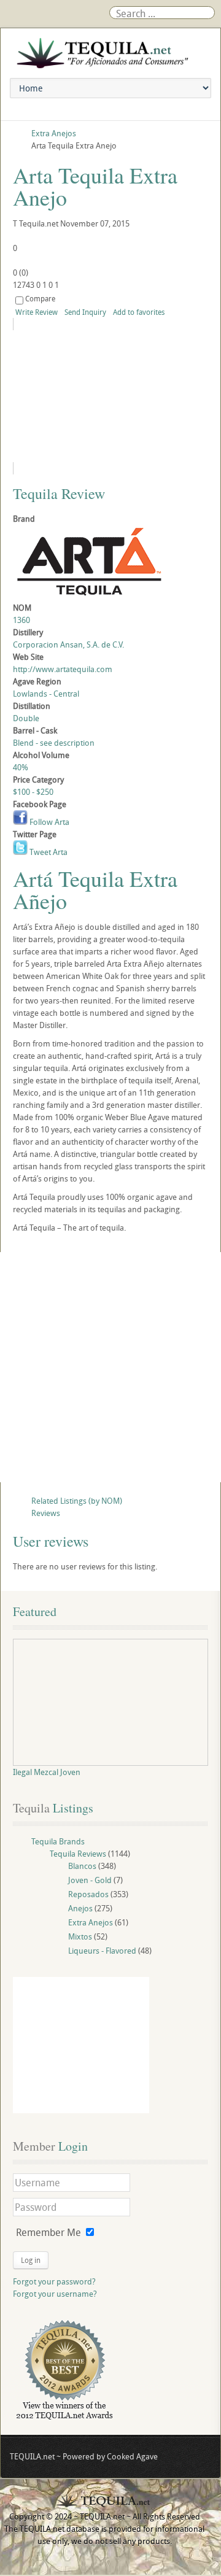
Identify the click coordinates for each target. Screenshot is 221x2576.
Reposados (88, 1894)
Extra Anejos (91, 1922)
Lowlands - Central (46, 694)
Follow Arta (48, 822)
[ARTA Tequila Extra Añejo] (110, 396)
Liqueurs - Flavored (102, 1951)
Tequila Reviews (78, 1854)
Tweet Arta (48, 852)
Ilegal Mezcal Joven (47, 1772)
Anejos (80, 1908)
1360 (21, 620)
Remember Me (48, 2232)
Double (26, 718)
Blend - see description (54, 743)
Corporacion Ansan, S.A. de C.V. (68, 644)
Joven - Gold (90, 1880)
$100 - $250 (33, 792)
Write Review (37, 312)
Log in (31, 2260)
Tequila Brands (58, 1841)
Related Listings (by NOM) (77, 1501)
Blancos (82, 1866)
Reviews (46, 1513)
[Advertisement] (110, 1367)
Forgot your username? (55, 2294)
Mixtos (80, 1936)
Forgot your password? (54, 2281)
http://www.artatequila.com (63, 669)
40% (21, 767)
